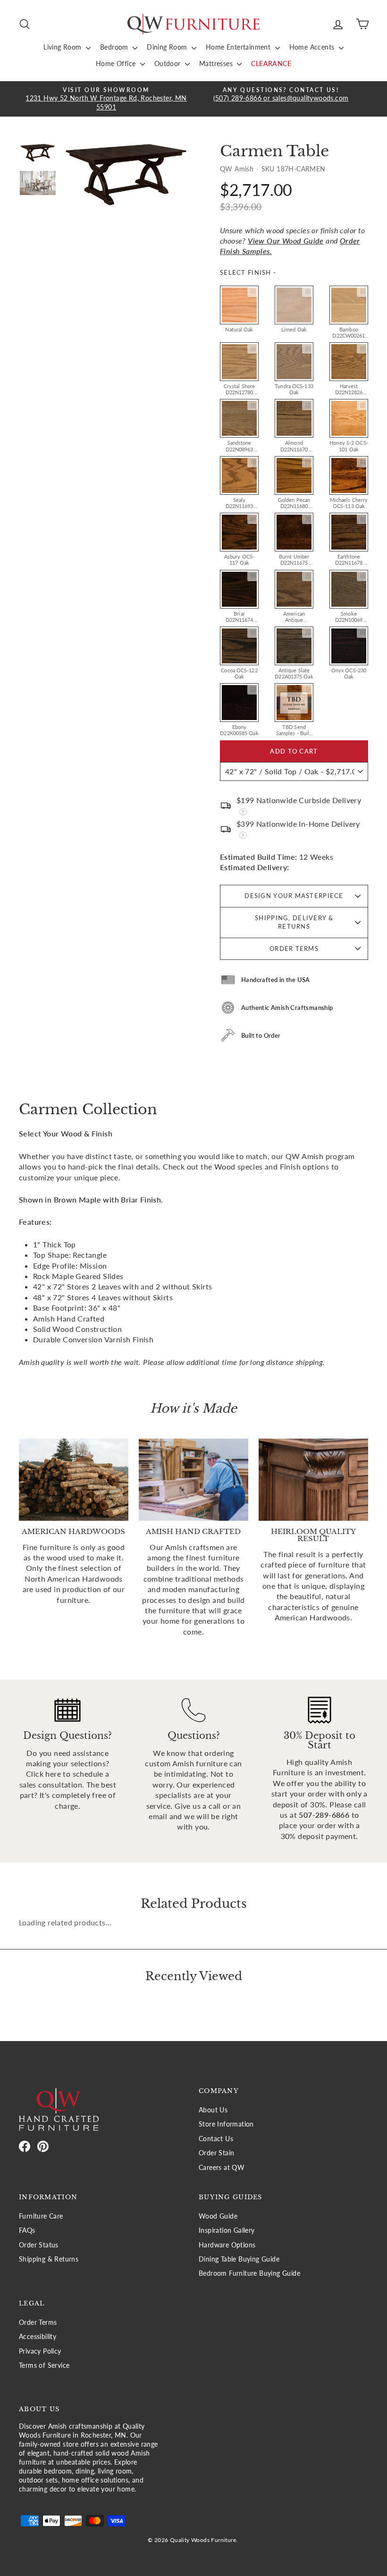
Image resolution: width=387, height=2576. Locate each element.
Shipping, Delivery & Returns (294, 922)
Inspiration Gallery (227, 2230)
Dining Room (168, 47)
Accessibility (38, 2337)
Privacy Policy (40, 2351)
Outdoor (168, 64)
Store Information (226, 2124)
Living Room (63, 47)
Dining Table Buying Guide (239, 2259)
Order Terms (294, 949)
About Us (213, 2110)
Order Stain (216, 2153)
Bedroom (115, 47)
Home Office (117, 64)
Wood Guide (218, 2216)
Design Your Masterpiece (294, 896)
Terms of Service (44, 2365)
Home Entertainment (239, 47)
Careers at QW (222, 2168)
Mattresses (217, 64)
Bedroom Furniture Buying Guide (249, 2273)
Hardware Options (227, 2245)
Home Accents (313, 47)
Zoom (252, 292)
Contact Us (216, 2139)
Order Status (39, 2245)
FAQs (27, 2230)
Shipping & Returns (49, 2259)
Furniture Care (41, 2216)
